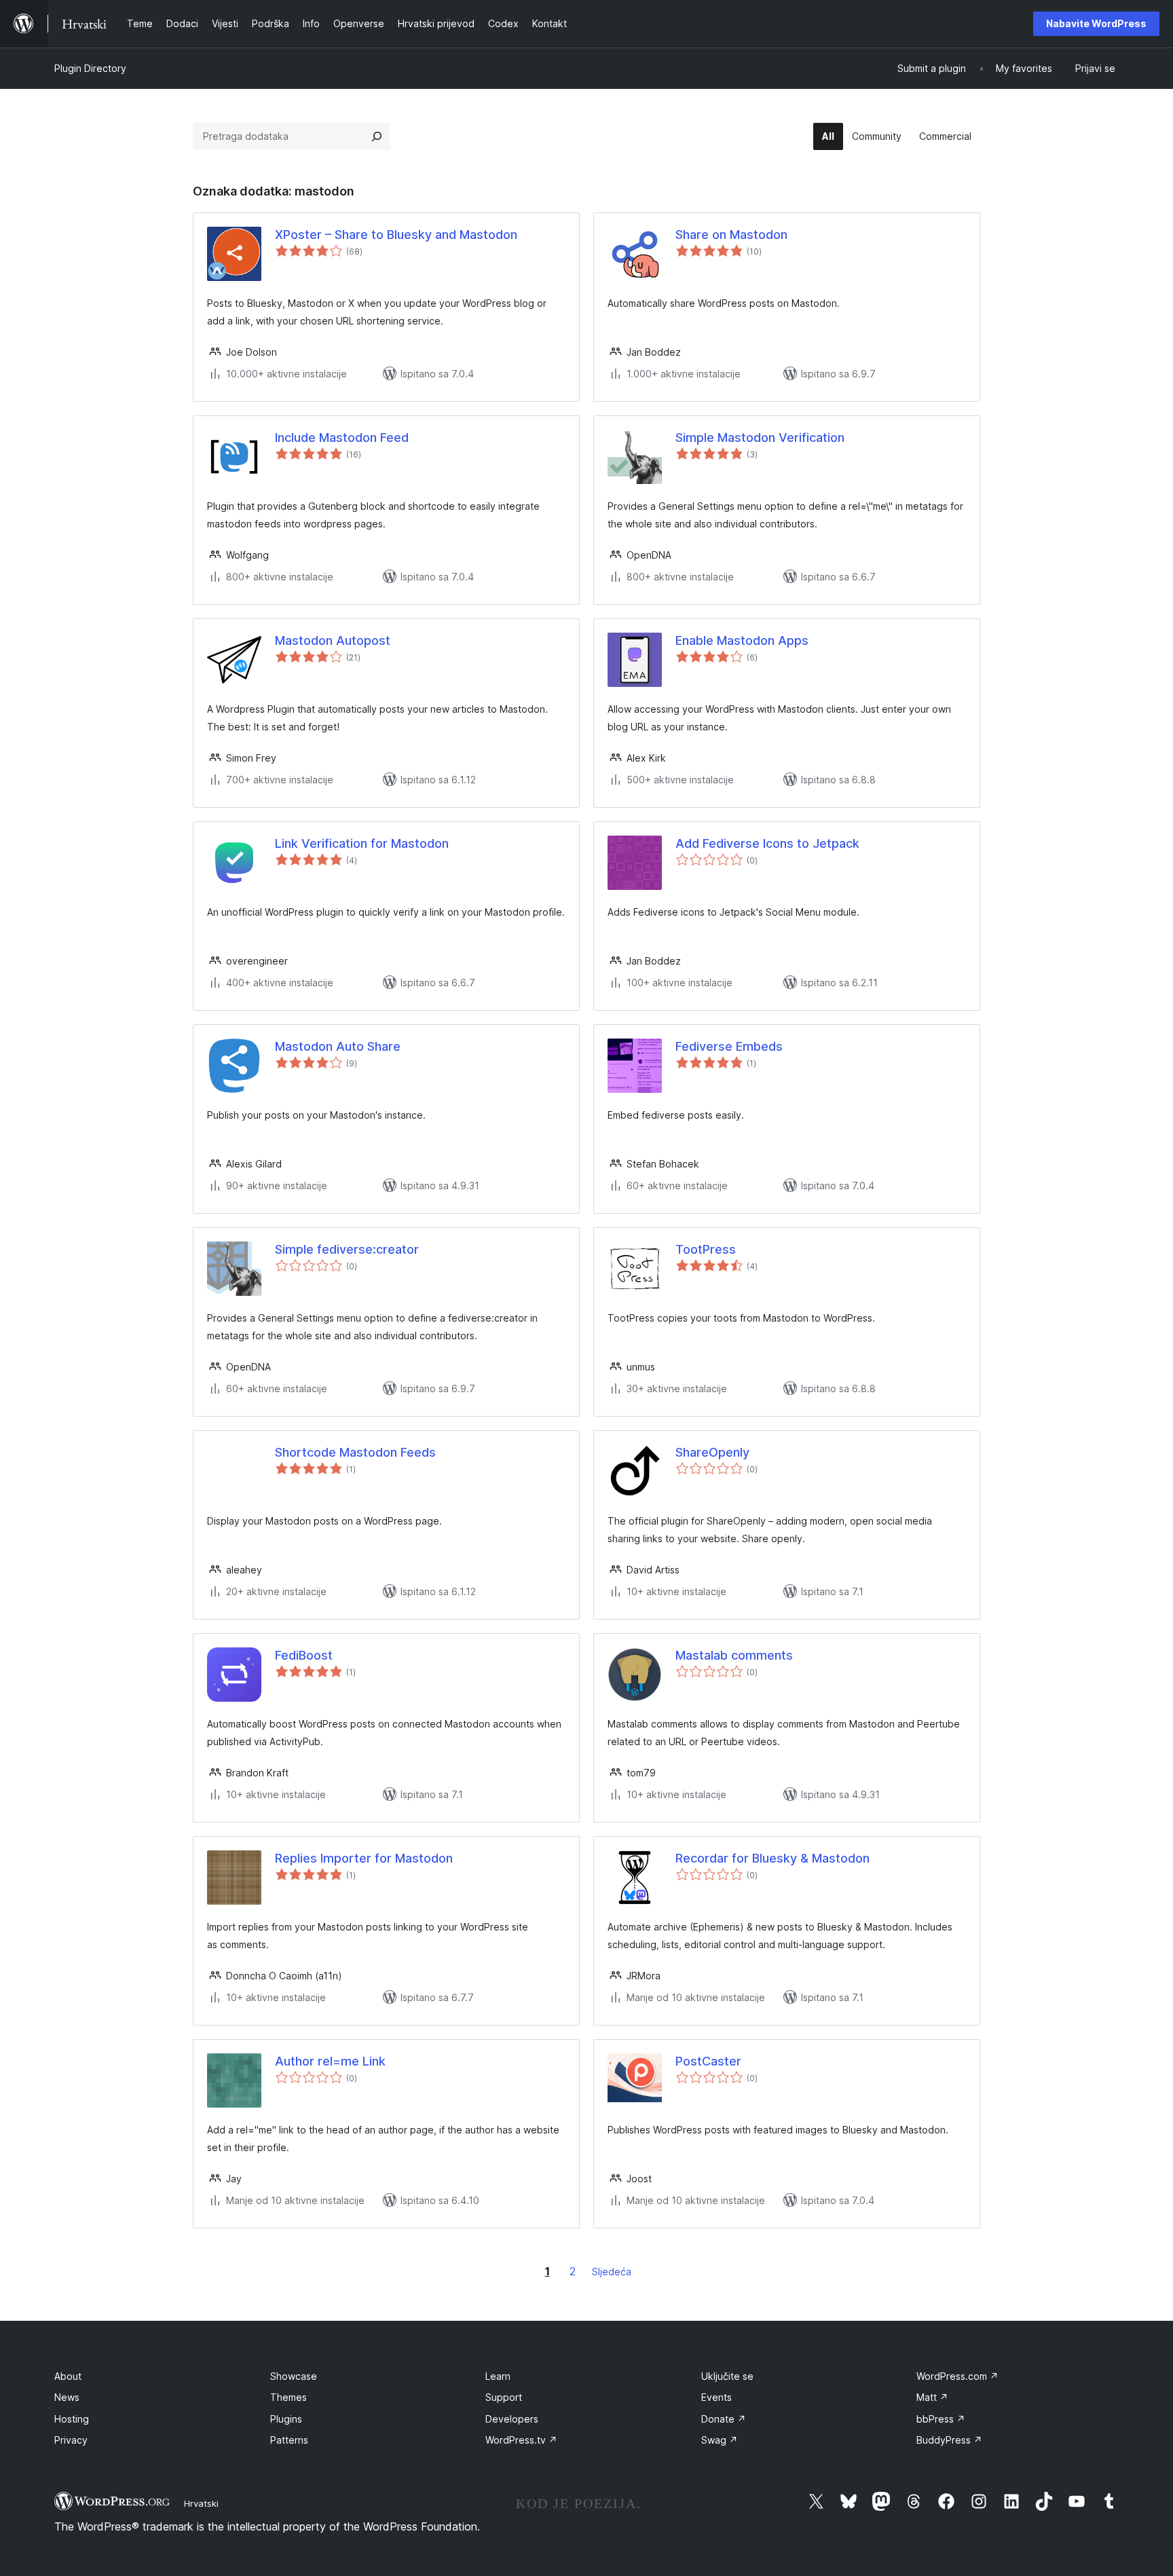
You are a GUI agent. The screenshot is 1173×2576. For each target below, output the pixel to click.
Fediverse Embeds (729, 1046)
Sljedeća (612, 2272)
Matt (932, 2397)
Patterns (289, 2440)
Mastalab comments (734, 1655)
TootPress (706, 1249)
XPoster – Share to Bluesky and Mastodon (396, 235)
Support (504, 2397)
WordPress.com (957, 2376)
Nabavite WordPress (1096, 23)
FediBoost (304, 1655)
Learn (498, 2376)
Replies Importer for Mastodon (364, 1858)
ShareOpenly (712, 1452)
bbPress (941, 2419)
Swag (720, 2440)
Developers (512, 2419)
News (67, 2397)
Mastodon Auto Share (338, 1046)
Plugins (286, 2419)
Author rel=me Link (330, 2061)
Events (716, 2397)
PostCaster (708, 2061)
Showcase (294, 2376)
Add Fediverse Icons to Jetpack (767, 843)
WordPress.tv (521, 2440)
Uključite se (727, 2376)
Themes (288, 2397)
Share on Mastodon (731, 235)
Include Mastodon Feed (342, 437)
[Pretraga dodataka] (377, 136)
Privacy (71, 2440)
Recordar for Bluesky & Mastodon (772, 1858)
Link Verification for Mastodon (362, 843)
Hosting (72, 2419)
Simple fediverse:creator (347, 1249)
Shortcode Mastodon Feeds (355, 1452)
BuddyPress (949, 2440)
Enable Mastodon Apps (742, 640)
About (68, 2376)
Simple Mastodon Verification (760, 437)
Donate (724, 2419)
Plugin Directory (90, 68)
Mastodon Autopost (333, 640)
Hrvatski (201, 2503)
